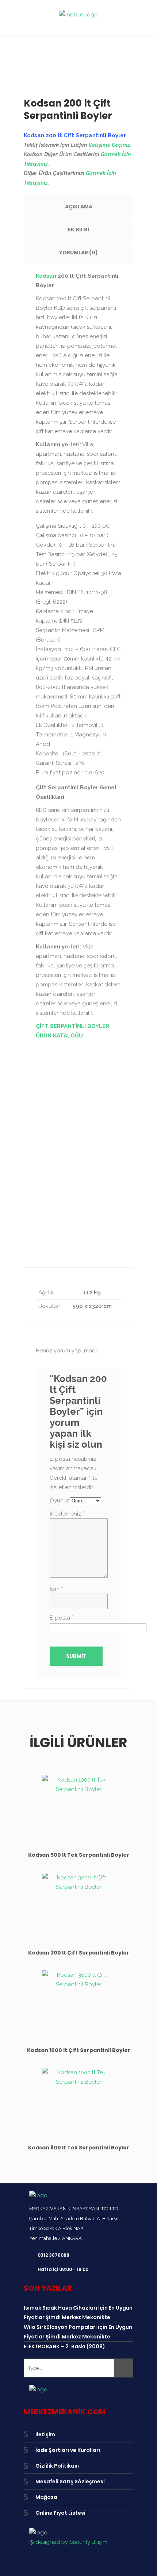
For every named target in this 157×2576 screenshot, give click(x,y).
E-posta (62, 1618)
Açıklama (79, 207)
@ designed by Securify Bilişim (68, 2542)
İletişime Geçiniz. (110, 145)
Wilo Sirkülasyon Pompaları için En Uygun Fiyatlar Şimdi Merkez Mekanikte (78, 2332)
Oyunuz (60, 1501)
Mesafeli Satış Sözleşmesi (70, 2481)
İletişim (45, 2434)
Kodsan (46, 276)
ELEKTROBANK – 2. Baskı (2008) (64, 2346)
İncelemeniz (67, 1514)
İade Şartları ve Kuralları (68, 2450)
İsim (56, 1589)
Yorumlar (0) (78, 253)
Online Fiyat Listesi (60, 2513)
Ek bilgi (78, 230)
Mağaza (46, 2497)
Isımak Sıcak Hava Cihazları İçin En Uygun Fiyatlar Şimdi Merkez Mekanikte (78, 2313)
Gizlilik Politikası (57, 2466)
